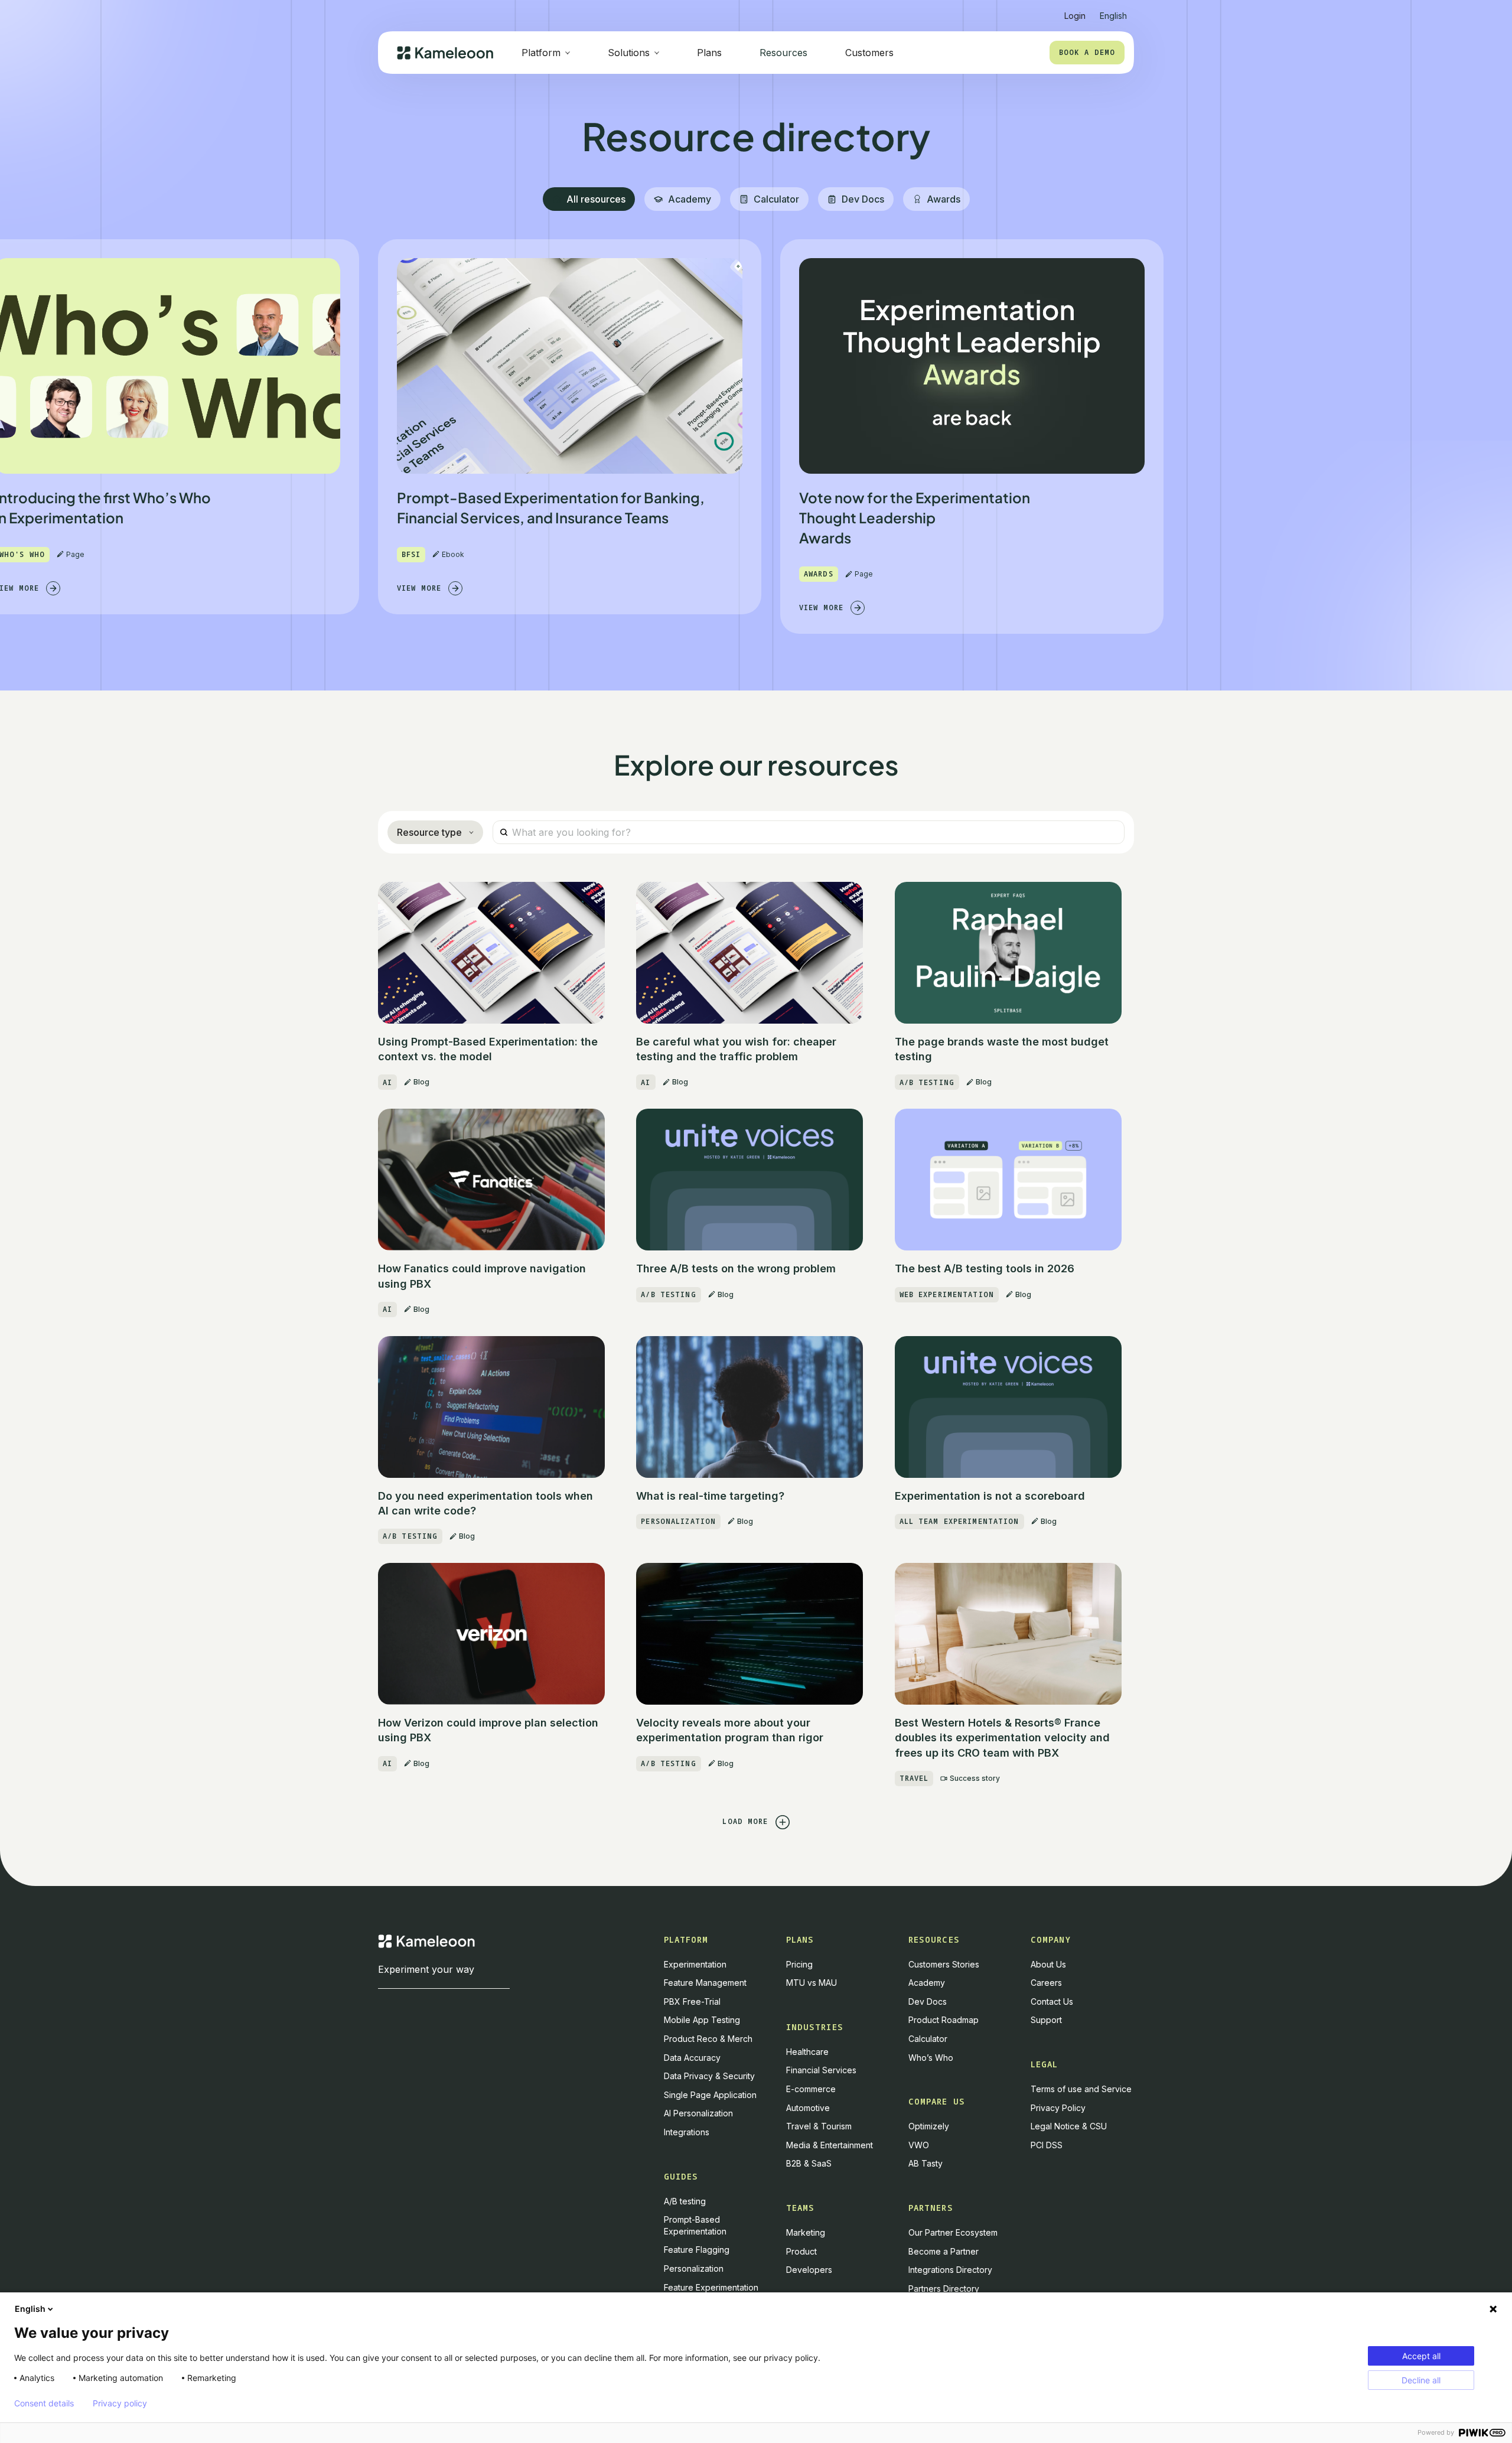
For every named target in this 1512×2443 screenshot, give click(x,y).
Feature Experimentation (711, 2287)
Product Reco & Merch (708, 2039)
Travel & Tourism (819, 2126)
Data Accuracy (692, 2058)
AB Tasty (926, 2163)
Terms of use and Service (1081, 2089)
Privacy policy (120, 2403)
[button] (1113, 11)
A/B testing (685, 2201)
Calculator (928, 2039)
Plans (709, 53)
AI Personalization (698, 2113)
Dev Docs (928, 2001)
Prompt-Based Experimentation (695, 2225)
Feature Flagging (697, 2250)
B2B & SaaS (809, 2163)
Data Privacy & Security (709, 2076)
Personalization (694, 2268)
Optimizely (929, 2126)
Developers (809, 2270)
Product (801, 2251)
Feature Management (705, 1983)
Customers (869, 53)
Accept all (1421, 2356)
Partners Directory (944, 2289)
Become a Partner (944, 2251)
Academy (927, 1983)
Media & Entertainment (830, 2145)
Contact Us (1052, 2001)
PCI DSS (1047, 2145)
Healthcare (807, 2052)
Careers (1046, 1983)
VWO (919, 2145)
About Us (1048, 1964)
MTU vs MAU (812, 1983)
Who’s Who (931, 2058)
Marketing (806, 2232)
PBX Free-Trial (692, 2001)
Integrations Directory (950, 2270)
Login (1075, 16)
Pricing (799, 1964)
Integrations (687, 2132)
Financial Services (821, 2070)
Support (1046, 2020)
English (30, 2309)
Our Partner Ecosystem (953, 2232)
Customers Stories (944, 1964)
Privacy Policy (1058, 2108)
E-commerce (811, 2089)
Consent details (44, 2403)
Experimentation (695, 1964)
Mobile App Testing (702, 2020)
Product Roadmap (944, 2020)
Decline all (1421, 2380)
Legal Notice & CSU (1069, 2126)
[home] (445, 53)
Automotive (808, 2108)
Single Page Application (710, 2095)
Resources (783, 53)
